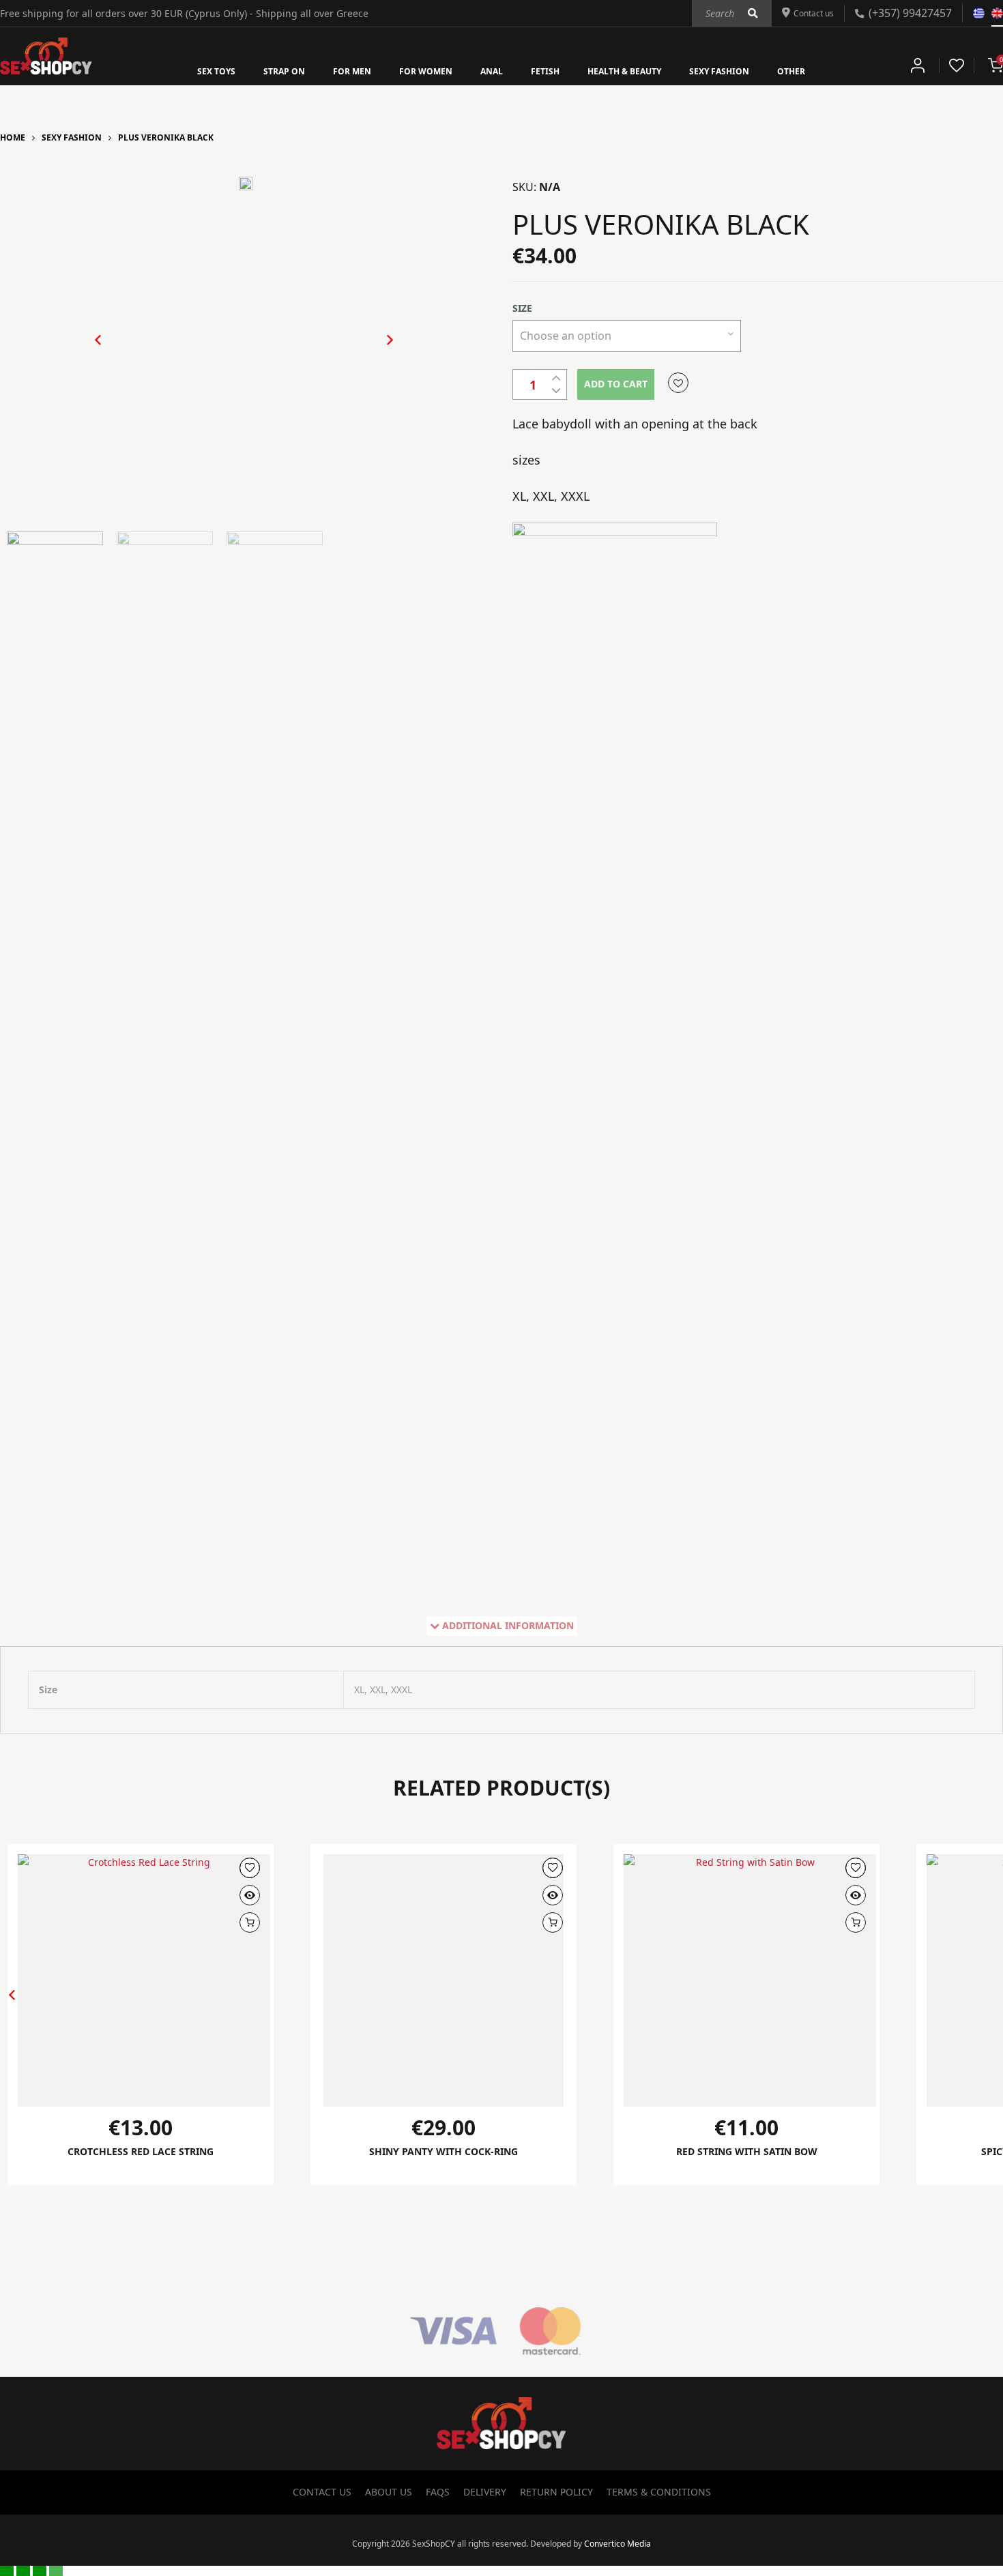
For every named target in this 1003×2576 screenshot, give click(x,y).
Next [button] (376, 351)
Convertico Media (617, 2544)
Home (13, 137)
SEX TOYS (179, 70)
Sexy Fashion (72, 137)
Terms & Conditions (659, 2492)
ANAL (490, 70)
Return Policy (556, 2492)
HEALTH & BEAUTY (639, 70)
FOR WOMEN (416, 70)
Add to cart (616, 384)
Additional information (508, 1625)
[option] (246, 188)
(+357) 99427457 (910, 12)
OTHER (830, 70)
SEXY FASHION (748, 70)
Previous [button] (91, 351)
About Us (389, 2492)
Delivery (485, 2492)
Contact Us (322, 2492)
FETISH (549, 70)
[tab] (502, 1626)
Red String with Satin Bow (746, 2152)
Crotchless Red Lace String (141, 2152)
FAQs (438, 2492)
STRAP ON (256, 70)
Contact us (809, 12)
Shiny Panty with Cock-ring (444, 2152)
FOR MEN (332, 70)
